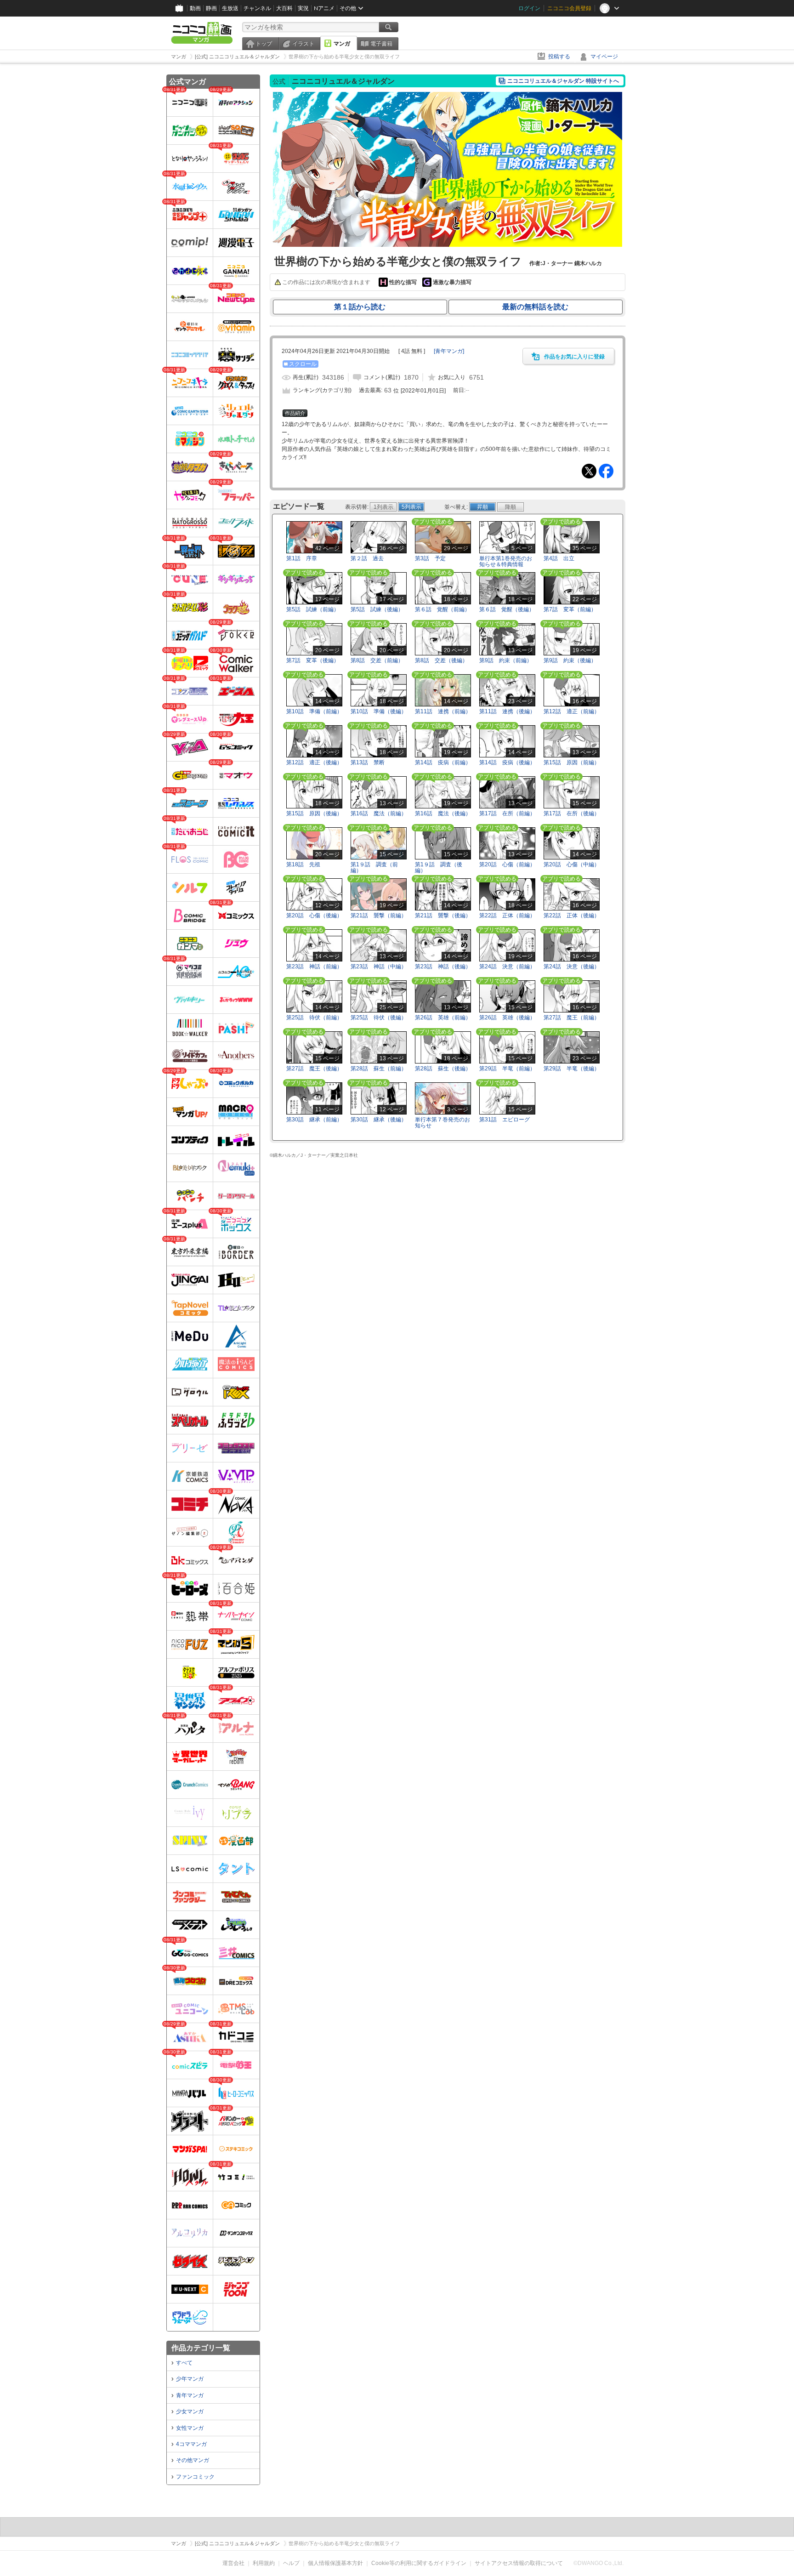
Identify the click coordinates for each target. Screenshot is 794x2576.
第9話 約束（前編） (506, 660)
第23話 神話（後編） (443, 967)
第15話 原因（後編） (314, 813)
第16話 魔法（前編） (379, 813)
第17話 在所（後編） (572, 813)
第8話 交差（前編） (377, 660)
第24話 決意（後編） (572, 967)
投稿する (559, 57)
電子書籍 (381, 44)
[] (449, 351)
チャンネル (257, 8)
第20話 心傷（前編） (507, 864)
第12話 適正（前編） (572, 711)
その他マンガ (193, 2460)
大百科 (284, 8)
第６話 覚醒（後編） (507, 609)
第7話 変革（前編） (570, 609)
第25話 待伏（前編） (314, 1018)
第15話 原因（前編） (572, 762)
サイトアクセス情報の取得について (519, 2563)
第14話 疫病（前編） (443, 762)
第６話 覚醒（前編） (442, 609)
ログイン (529, 8)
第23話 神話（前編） (314, 967)
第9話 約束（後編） (570, 660)
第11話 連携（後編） (507, 711)
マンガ (342, 44)
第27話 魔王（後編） (314, 1069)
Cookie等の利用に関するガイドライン (419, 2563)
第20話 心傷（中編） (572, 864)
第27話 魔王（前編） (572, 1018)
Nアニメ (324, 8)
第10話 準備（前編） (314, 711)
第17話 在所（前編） (507, 813)
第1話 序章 (302, 558)
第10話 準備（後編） (379, 711)
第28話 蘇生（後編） (443, 1069)
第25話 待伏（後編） (379, 1018)
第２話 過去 (367, 558)
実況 (303, 8)
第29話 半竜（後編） (572, 1069)
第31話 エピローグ (505, 1120)
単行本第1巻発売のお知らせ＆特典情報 (506, 561)
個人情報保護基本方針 (335, 2563)
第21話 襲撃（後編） (443, 916)
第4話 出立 (559, 558)
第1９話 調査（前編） (374, 867)
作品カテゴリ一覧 (201, 2348)
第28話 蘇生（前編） (379, 1069)
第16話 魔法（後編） (443, 813)
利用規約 (264, 2563)
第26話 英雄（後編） (507, 1018)
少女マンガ (190, 2411)
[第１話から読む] (448, 245)
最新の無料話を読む (535, 307)
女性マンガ (190, 2428)
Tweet (589, 471)
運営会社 (233, 2563)
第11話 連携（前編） (443, 711)
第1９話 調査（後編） (439, 867)
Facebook (606, 471)
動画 (195, 8)
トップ (264, 44)
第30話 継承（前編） (314, 1120)
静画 (211, 8)
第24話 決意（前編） (507, 967)
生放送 (230, 8)
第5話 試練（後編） (377, 609)
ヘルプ (291, 2563)
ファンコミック (195, 2477)
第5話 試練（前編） (313, 609)
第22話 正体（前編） (507, 916)
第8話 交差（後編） (441, 660)
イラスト (303, 44)
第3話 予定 (430, 558)
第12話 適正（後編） (314, 762)
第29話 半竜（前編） (507, 1069)
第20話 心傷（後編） (314, 916)
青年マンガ (190, 2395)
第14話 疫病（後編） (507, 762)
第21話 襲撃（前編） (379, 916)
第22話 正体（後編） (572, 916)
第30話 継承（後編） (379, 1120)
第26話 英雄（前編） (443, 1018)
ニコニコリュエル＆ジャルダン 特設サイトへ (563, 81)
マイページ (604, 57)
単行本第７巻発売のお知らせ (442, 1123)
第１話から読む (360, 307)
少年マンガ (190, 2379)
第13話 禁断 (368, 762)
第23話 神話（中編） (379, 967)
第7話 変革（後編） (313, 660)
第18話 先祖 (303, 864)
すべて (184, 2363)
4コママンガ (191, 2444)
